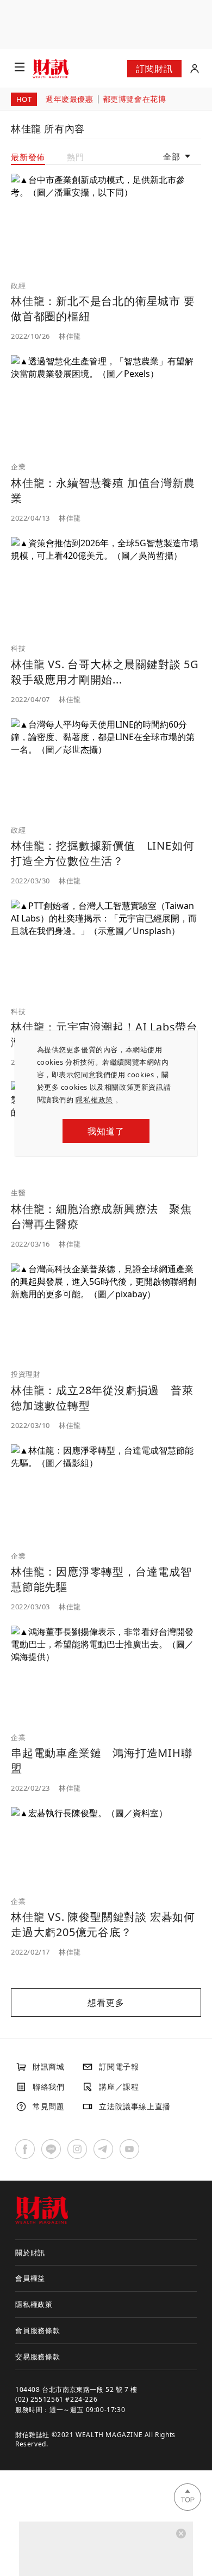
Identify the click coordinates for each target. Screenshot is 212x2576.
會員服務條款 (38, 2330)
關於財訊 (30, 2253)
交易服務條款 (38, 2357)
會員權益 (30, 2278)
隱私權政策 (94, 1100)
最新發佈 (28, 157)
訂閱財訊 (154, 69)
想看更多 (106, 2003)
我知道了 (106, 1131)
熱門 (76, 157)
